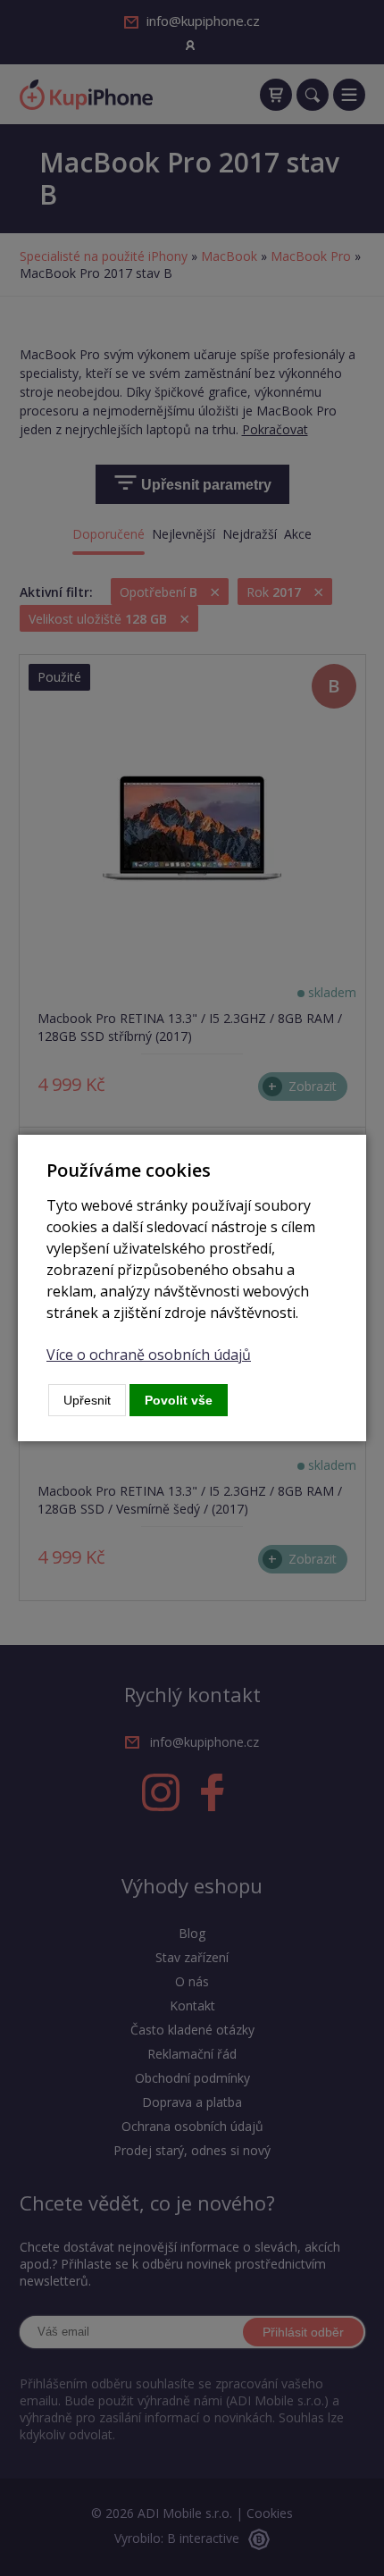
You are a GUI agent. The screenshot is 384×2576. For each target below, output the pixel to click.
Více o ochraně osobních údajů (149, 1355)
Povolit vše (179, 1400)
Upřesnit (87, 1400)
